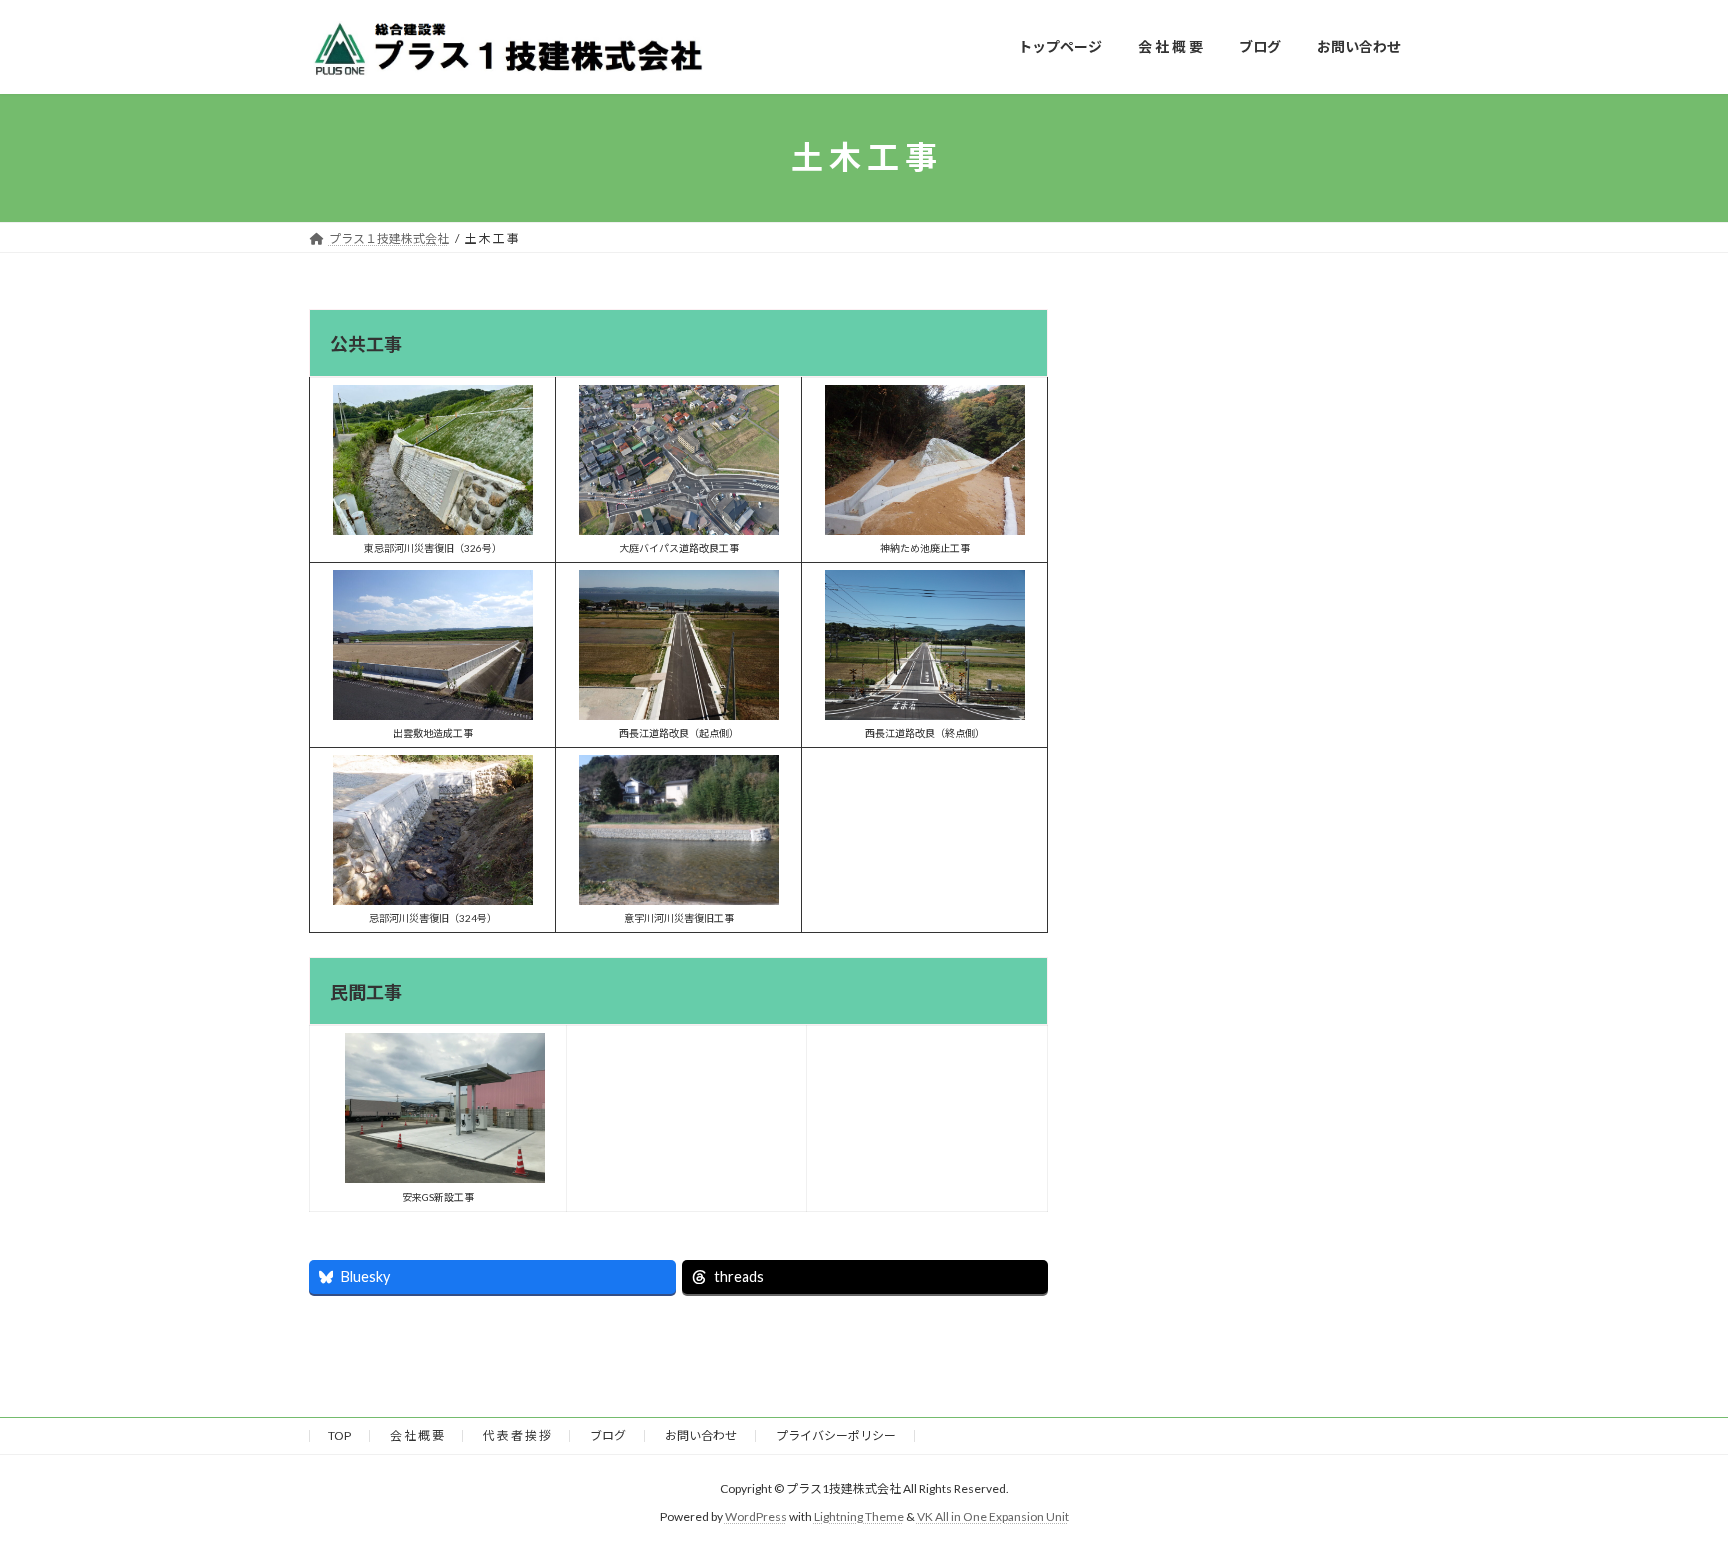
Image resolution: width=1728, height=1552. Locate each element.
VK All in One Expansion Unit (993, 1516)
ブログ (608, 1435)
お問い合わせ (701, 1435)
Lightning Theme (859, 1516)
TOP (339, 1435)
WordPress (756, 1516)
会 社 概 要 (417, 1435)
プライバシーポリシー (836, 1435)
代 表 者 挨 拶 (517, 1435)
